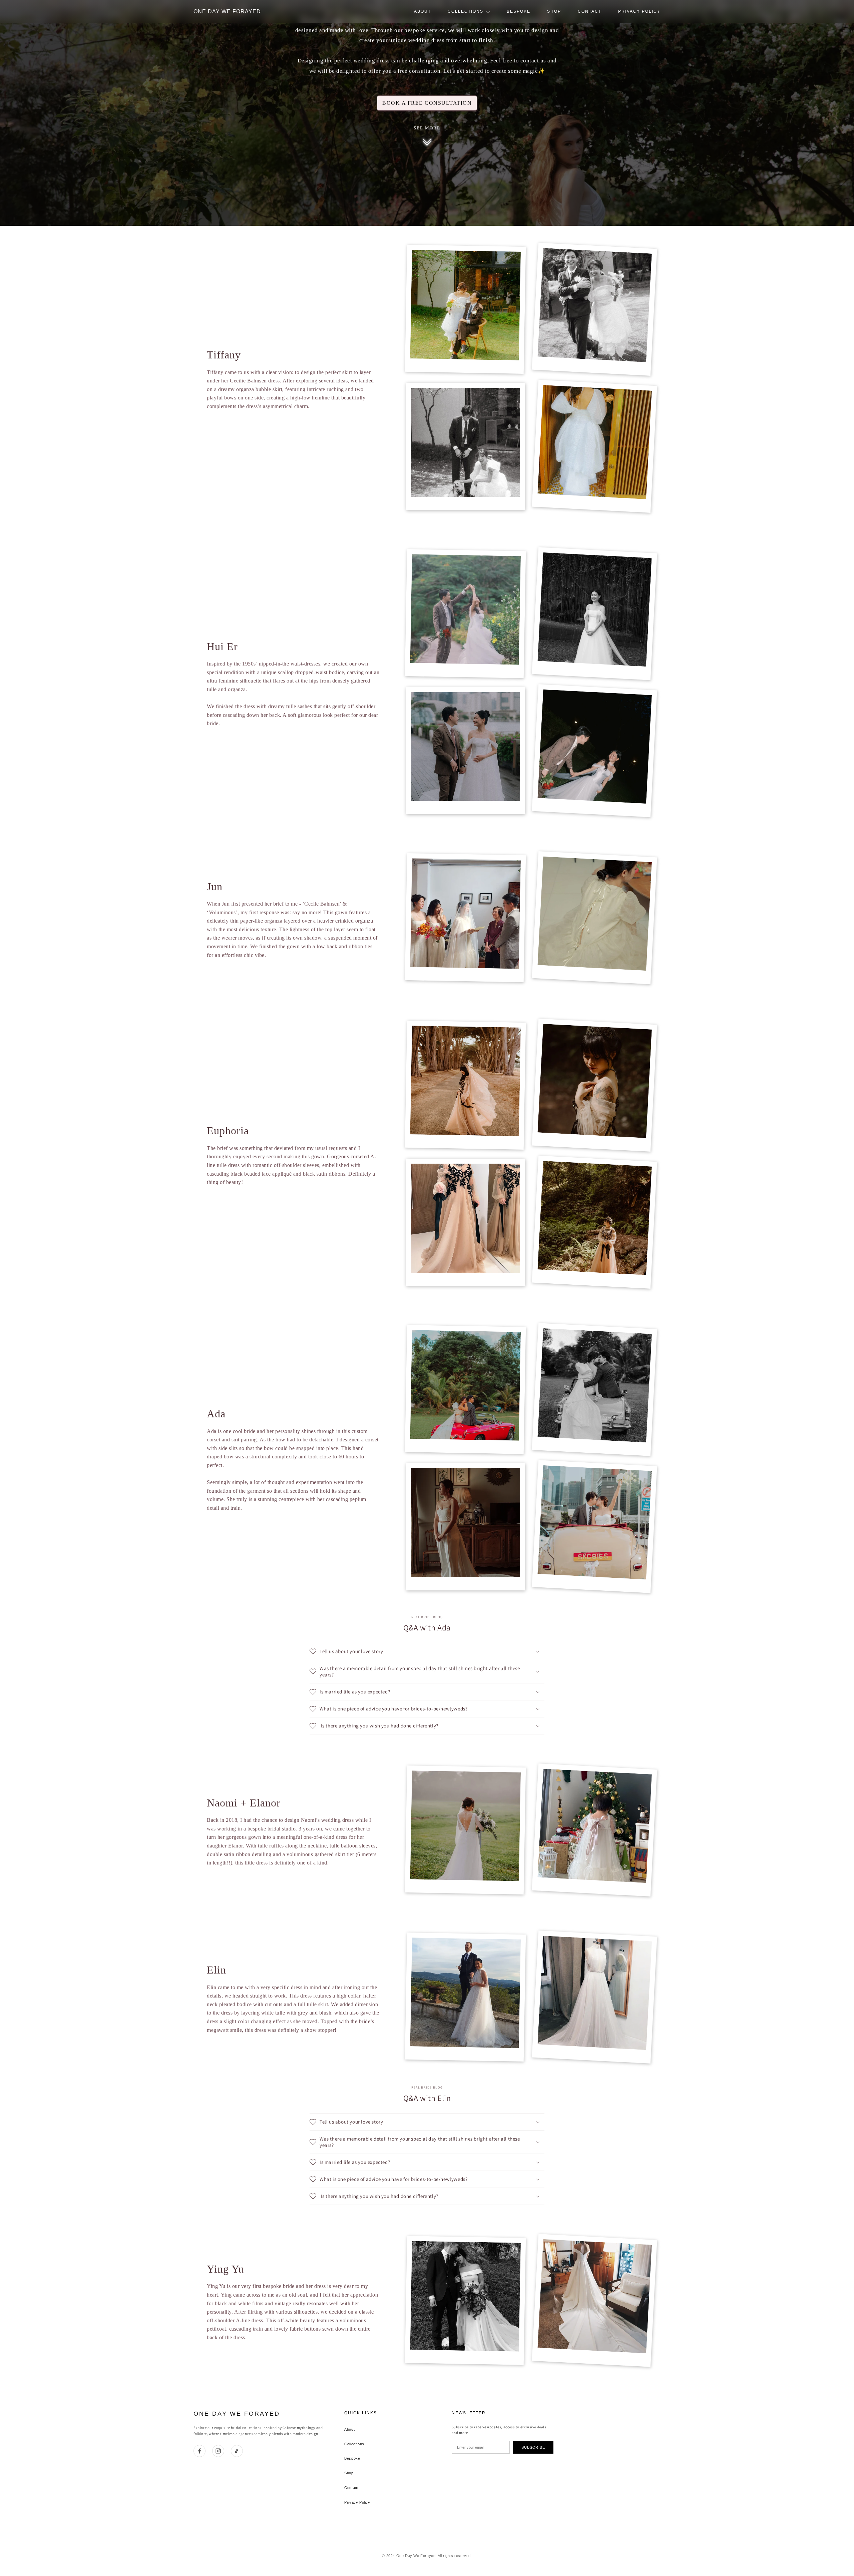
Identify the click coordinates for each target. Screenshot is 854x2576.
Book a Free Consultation (427, 103)
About (422, 11)
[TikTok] (237, 2451)
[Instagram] (218, 2451)
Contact (590, 11)
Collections (466, 11)
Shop (554, 11)
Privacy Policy (639, 11)
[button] (427, 1651)
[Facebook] (199, 2451)
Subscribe (533, 2447)
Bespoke (519, 11)
